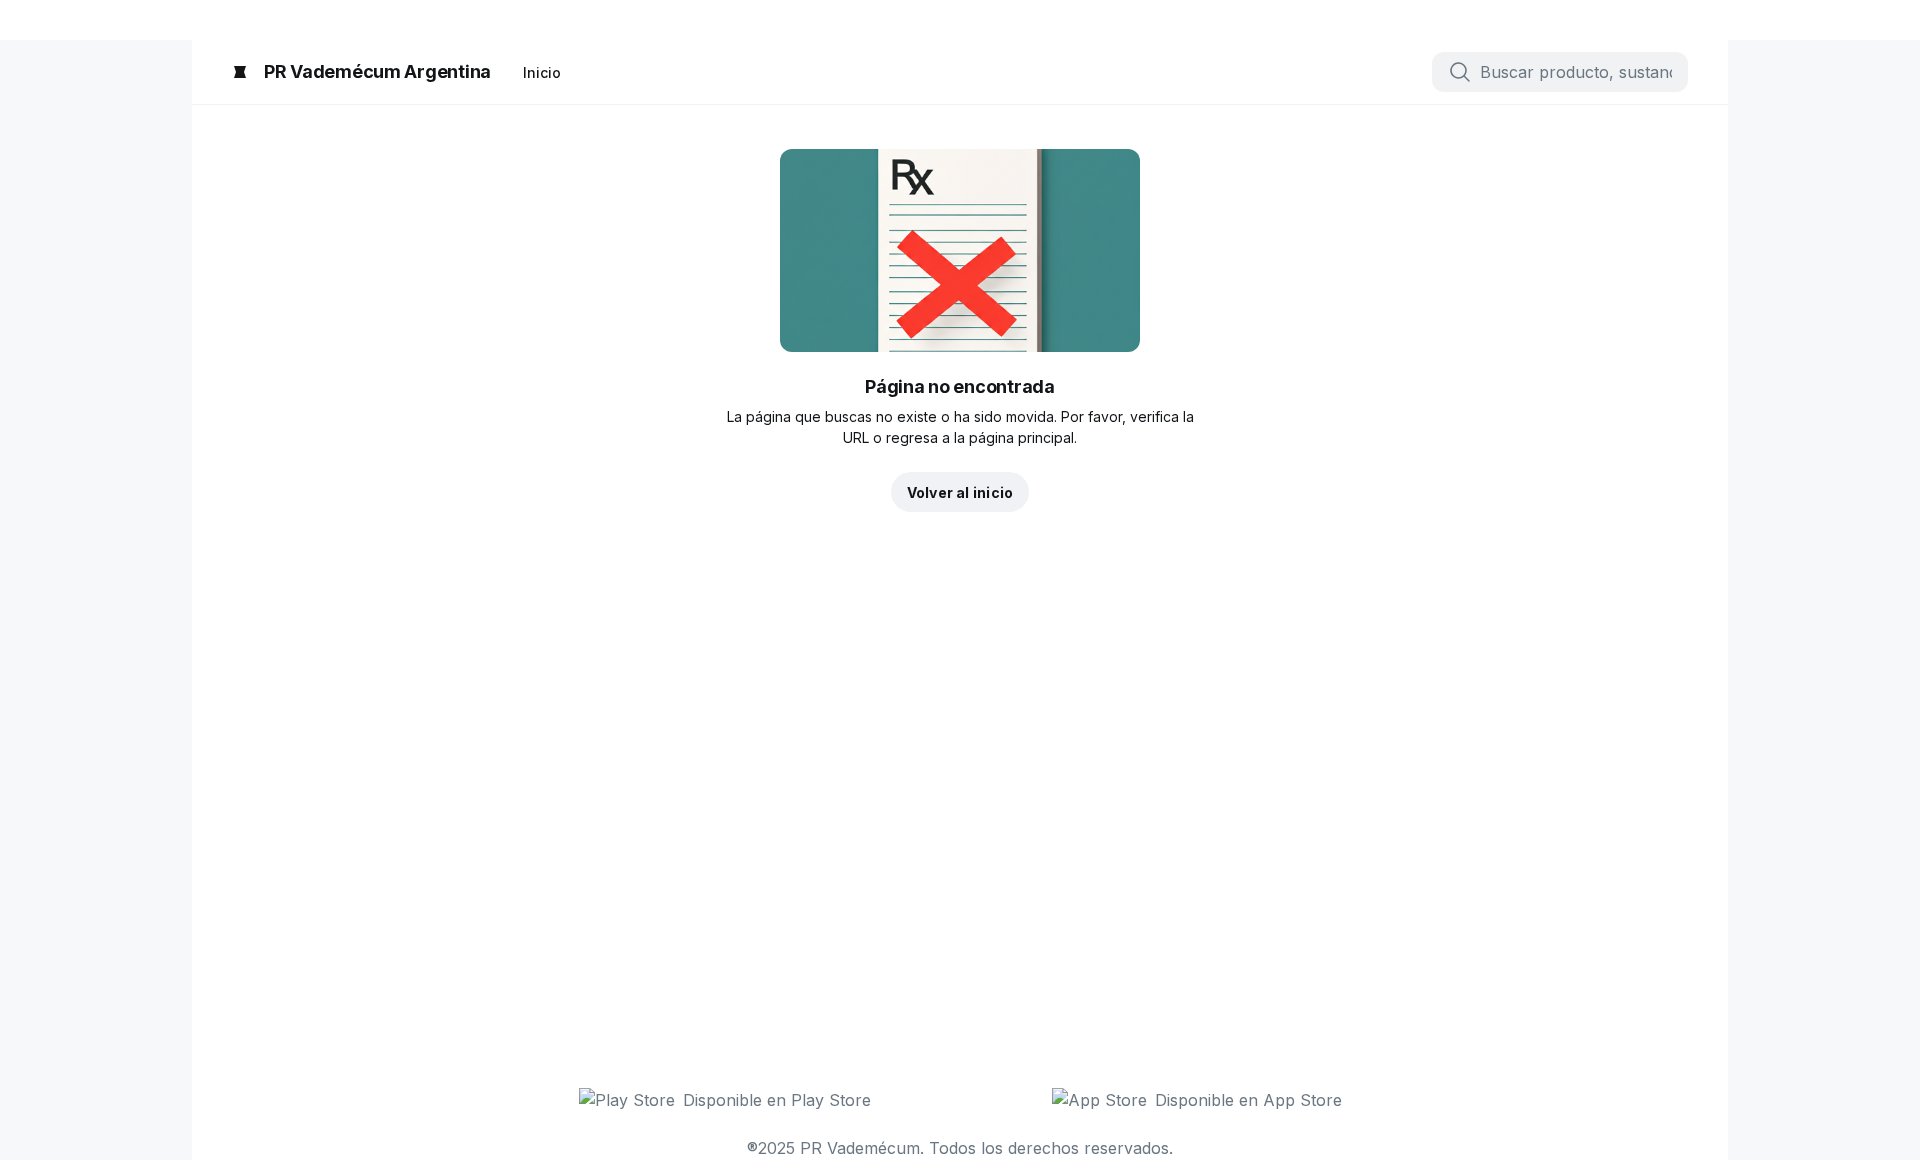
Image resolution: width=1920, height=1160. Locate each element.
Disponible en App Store (1248, 1100)
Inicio (542, 72)
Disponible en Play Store (777, 1100)
